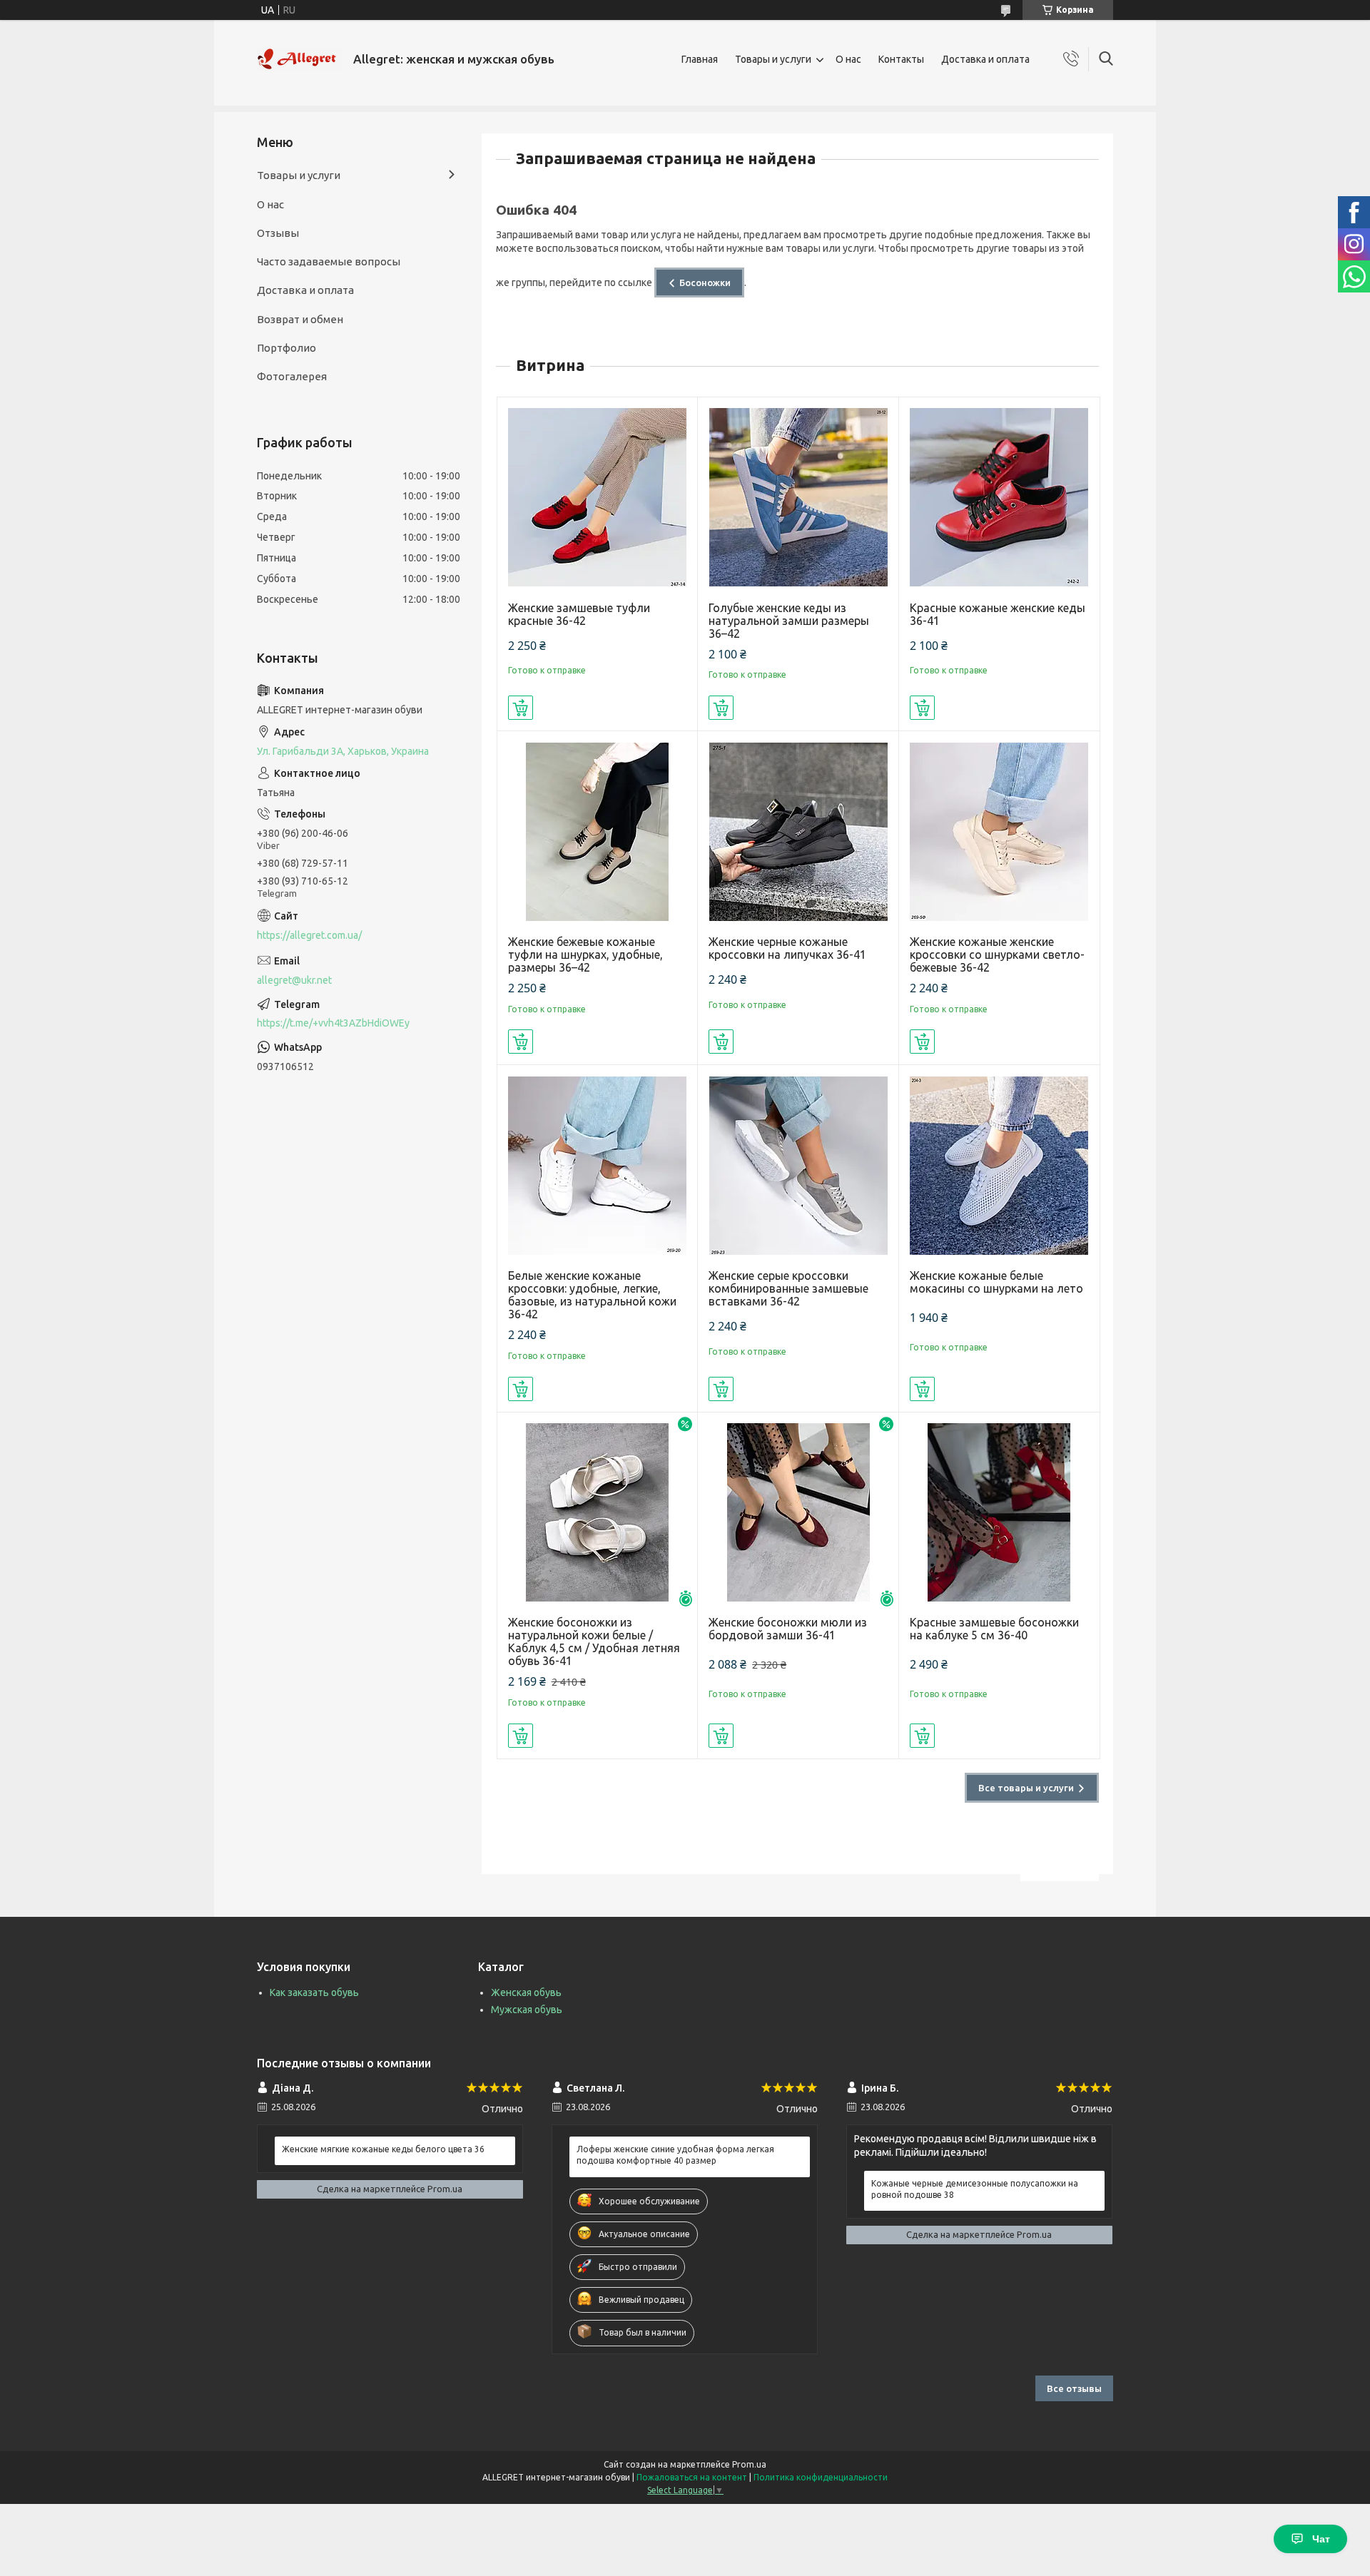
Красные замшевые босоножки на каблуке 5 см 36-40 (994, 1629)
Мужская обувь (527, 2010)
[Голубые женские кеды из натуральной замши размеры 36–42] (798, 498)
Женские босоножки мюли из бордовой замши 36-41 (788, 1629)
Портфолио (286, 348)
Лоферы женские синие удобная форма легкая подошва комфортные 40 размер (675, 2155)
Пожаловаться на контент (692, 2477)
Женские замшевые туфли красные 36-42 (579, 614)
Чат (1321, 2539)
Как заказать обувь (314, 1992)
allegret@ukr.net (294, 980)
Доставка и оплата (985, 59)
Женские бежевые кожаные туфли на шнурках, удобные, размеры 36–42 (585, 954)
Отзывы (278, 233)
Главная (700, 59)
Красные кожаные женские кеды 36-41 (998, 614)
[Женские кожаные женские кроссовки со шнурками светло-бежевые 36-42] (999, 831)
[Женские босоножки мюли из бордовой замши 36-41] (798, 1513)
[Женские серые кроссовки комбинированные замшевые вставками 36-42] (798, 1165)
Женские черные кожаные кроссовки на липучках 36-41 (787, 948)
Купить (521, 708)
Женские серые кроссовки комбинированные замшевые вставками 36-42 (788, 1288)
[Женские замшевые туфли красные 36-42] (598, 498)
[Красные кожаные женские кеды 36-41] (999, 498)
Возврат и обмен (300, 319)
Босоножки (705, 282)
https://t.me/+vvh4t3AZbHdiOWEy (333, 1023)
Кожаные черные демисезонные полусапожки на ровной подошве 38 (975, 2189)
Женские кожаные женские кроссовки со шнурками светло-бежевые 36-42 (997, 954)
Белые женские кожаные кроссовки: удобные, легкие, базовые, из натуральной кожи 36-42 (592, 1295)
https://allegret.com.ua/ (309, 935)
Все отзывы (1074, 2388)
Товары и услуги (773, 59)
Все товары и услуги (1026, 1788)
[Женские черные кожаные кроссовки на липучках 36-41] (798, 831)
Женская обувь (526, 1992)
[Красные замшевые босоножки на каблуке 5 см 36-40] (999, 1513)
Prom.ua (749, 2464)
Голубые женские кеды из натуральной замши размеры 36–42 (789, 621)
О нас (848, 59)
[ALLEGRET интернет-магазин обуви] (300, 59)
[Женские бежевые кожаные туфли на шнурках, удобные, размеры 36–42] (598, 831)
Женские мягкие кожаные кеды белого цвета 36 (383, 2149)
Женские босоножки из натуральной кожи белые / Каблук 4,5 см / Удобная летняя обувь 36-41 (594, 1641)
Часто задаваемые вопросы (329, 261)
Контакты (901, 59)
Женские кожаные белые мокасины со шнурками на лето (996, 1282)
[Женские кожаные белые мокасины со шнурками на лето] (999, 1165)
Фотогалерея (292, 376)
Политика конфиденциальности (821, 2477)
